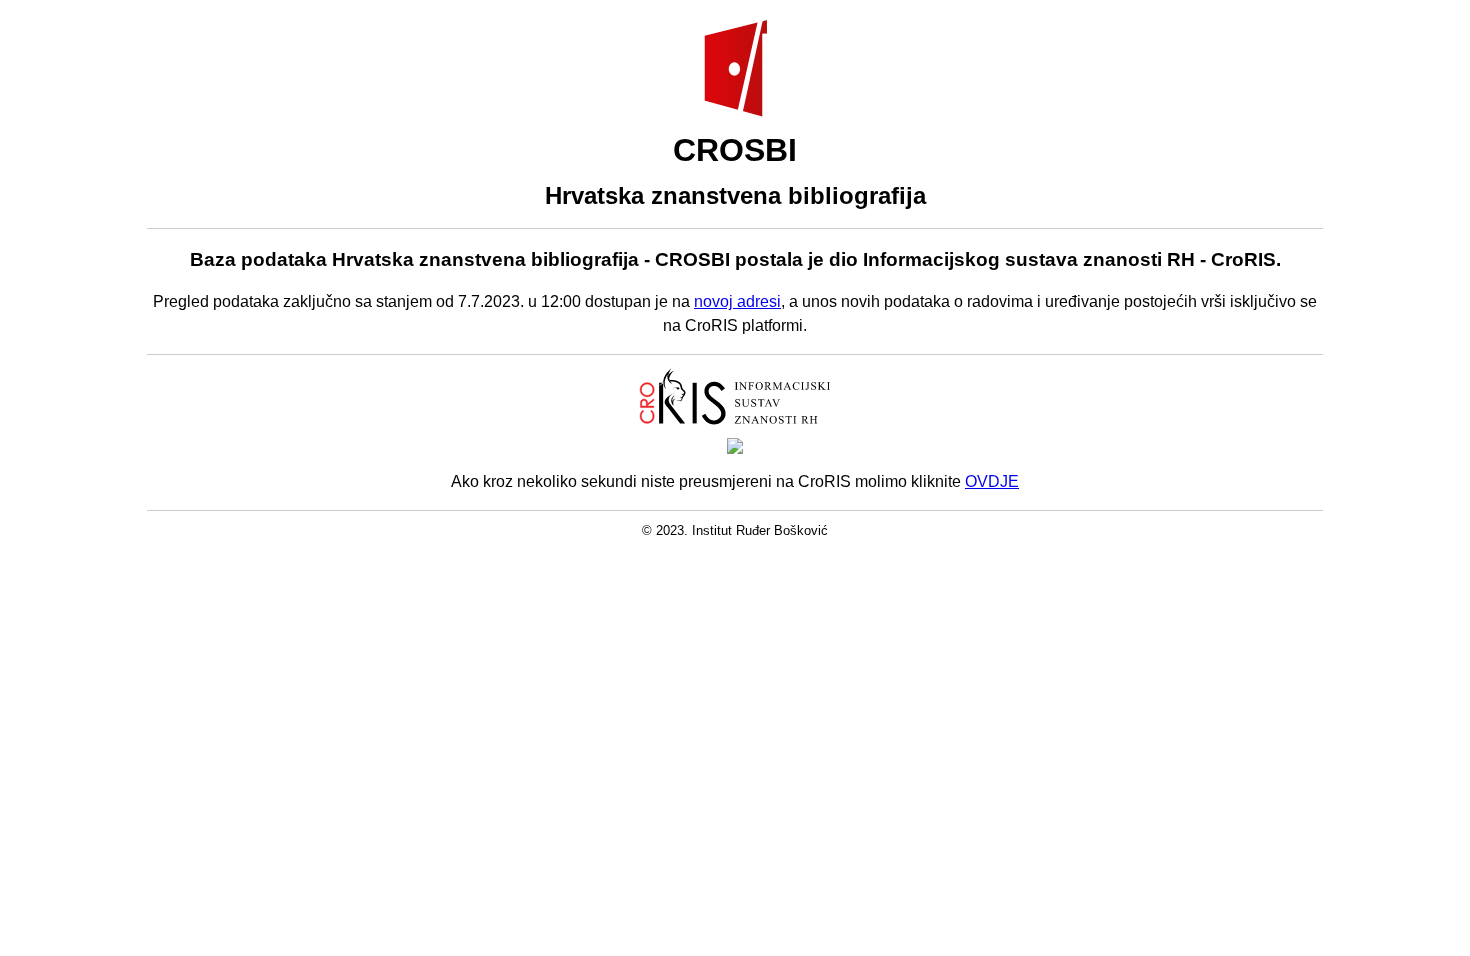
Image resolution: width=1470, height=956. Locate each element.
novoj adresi (737, 301)
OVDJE (992, 481)
